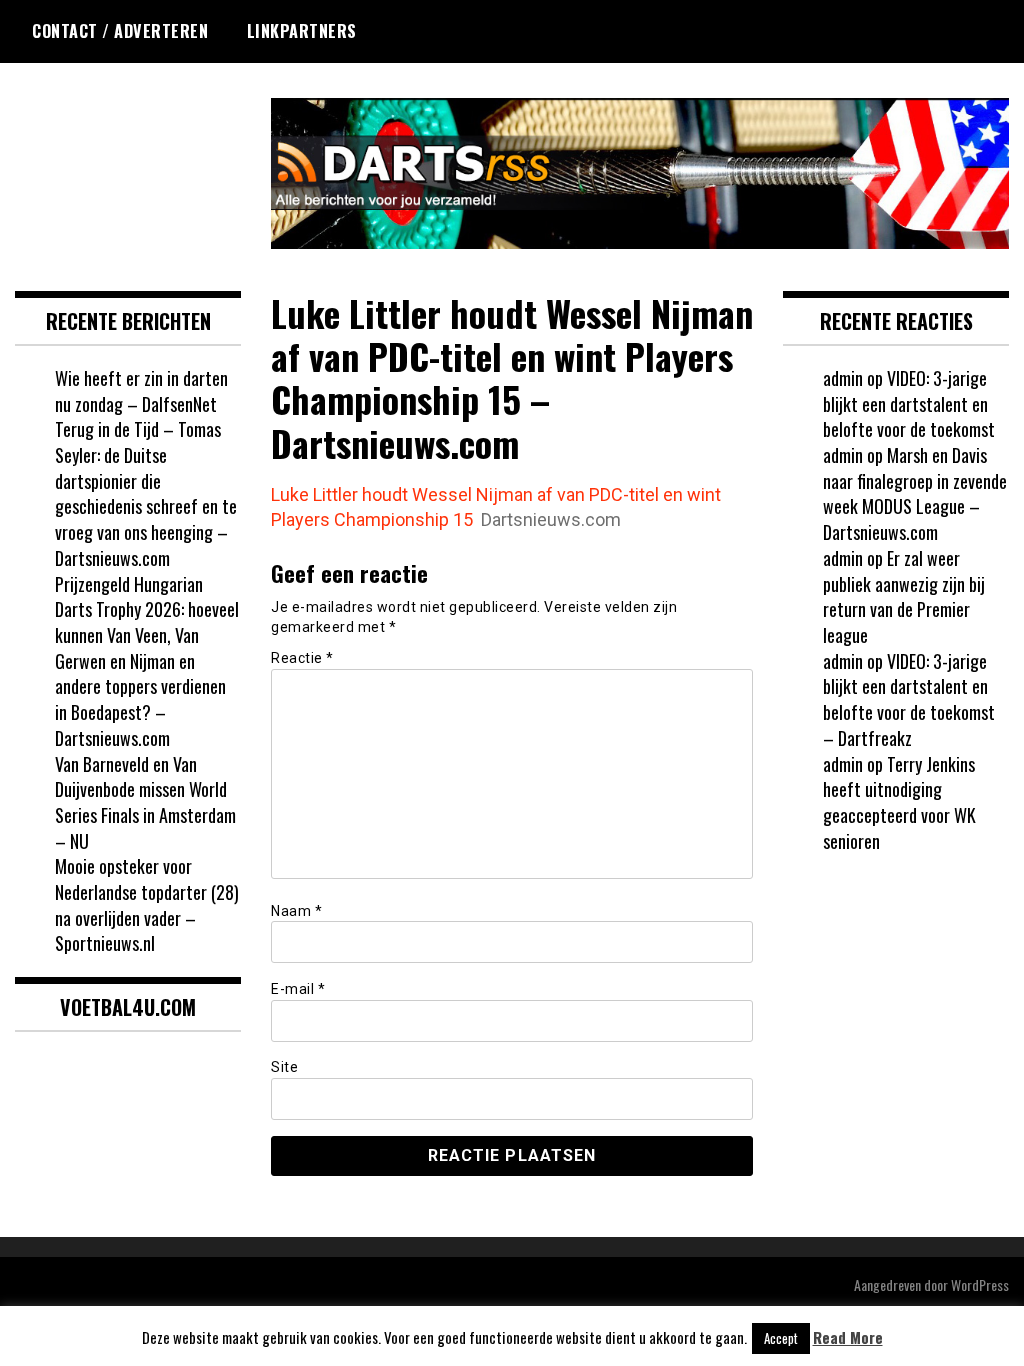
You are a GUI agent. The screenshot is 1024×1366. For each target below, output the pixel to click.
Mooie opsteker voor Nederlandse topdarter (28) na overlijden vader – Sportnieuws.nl (147, 904)
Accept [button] (781, 1338)
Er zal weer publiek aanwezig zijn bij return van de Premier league (904, 596)
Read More (848, 1337)
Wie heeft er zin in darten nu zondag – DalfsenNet (141, 391)
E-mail (298, 989)
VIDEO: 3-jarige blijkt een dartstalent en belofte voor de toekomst (909, 403)
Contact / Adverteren (120, 31)
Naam (296, 911)
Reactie (302, 658)
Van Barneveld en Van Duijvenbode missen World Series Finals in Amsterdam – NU (145, 802)
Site (284, 1067)
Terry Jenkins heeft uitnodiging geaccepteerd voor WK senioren (899, 802)
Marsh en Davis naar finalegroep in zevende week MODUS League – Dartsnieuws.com (915, 493)
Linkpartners (302, 31)
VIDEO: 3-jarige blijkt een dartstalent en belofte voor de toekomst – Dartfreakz (909, 699)
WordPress (980, 1284)
